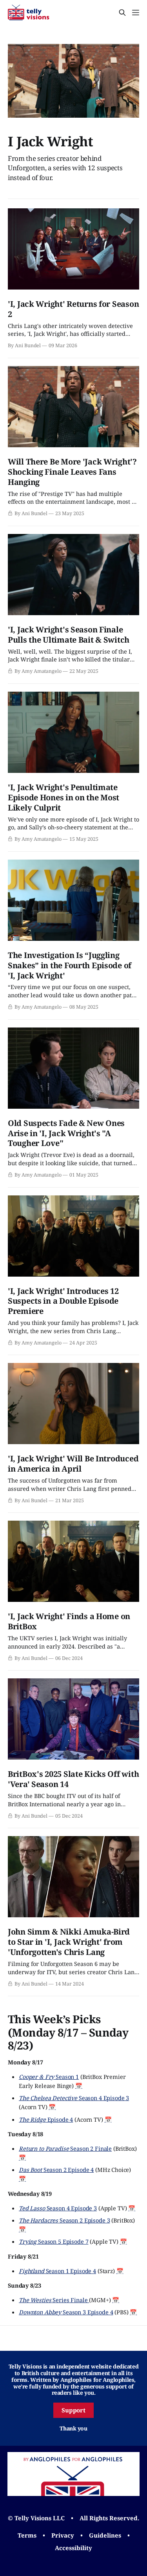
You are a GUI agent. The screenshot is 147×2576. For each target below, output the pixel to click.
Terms (27, 2535)
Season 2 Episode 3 (64, 2220)
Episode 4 (46, 2119)
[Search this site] (122, 13)
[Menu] (136, 13)
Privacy (63, 2535)
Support (74, 2410)
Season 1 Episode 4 (57, 2271)
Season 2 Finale (65, 2148)
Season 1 (49, 2077)
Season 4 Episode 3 (74, 2098)
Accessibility (73, 2548)
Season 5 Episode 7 (54, 2241)
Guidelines (105, 2535)
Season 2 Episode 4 (56, 2170)
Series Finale (54, 2300)
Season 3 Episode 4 (66, 2312)
